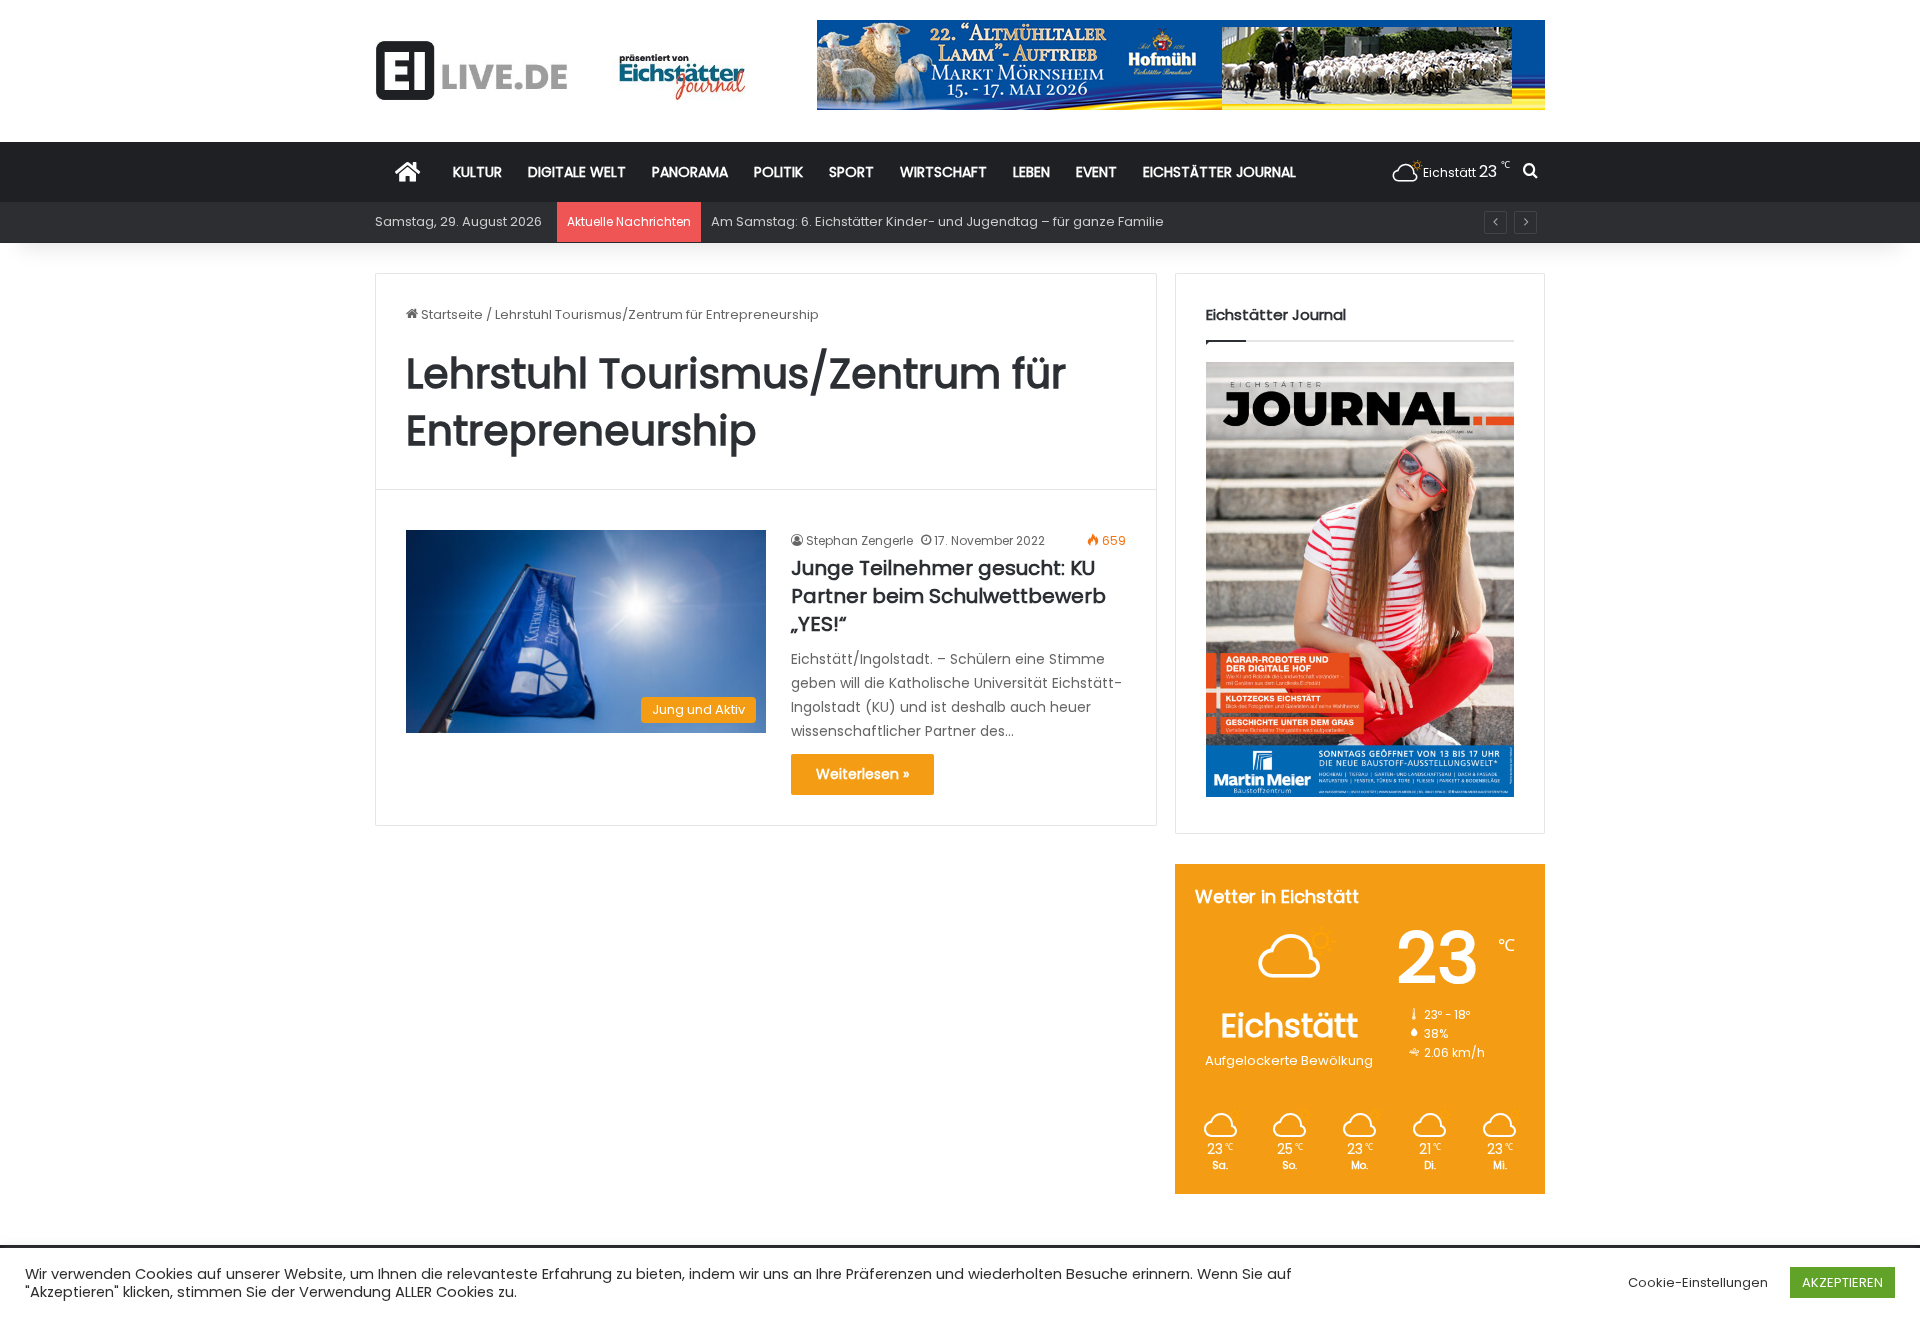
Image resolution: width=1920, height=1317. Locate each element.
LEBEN (1031, 172)
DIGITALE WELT (577, 172)
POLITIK (778, 172)
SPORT (851, 172)
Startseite (450, 314)
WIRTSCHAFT (943, 172)
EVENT (1096, 172)
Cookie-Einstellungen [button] (1698, 1282)
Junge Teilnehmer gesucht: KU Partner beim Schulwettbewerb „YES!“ (948, 596)
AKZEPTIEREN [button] (1842, 1282)
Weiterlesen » (862, 774)
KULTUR (477, 172)
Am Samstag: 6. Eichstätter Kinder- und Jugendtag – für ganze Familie (937, 221)
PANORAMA (690, 172)
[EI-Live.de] (560, 70)
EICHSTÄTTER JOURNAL (1219, 172)
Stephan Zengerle (859, 540)
